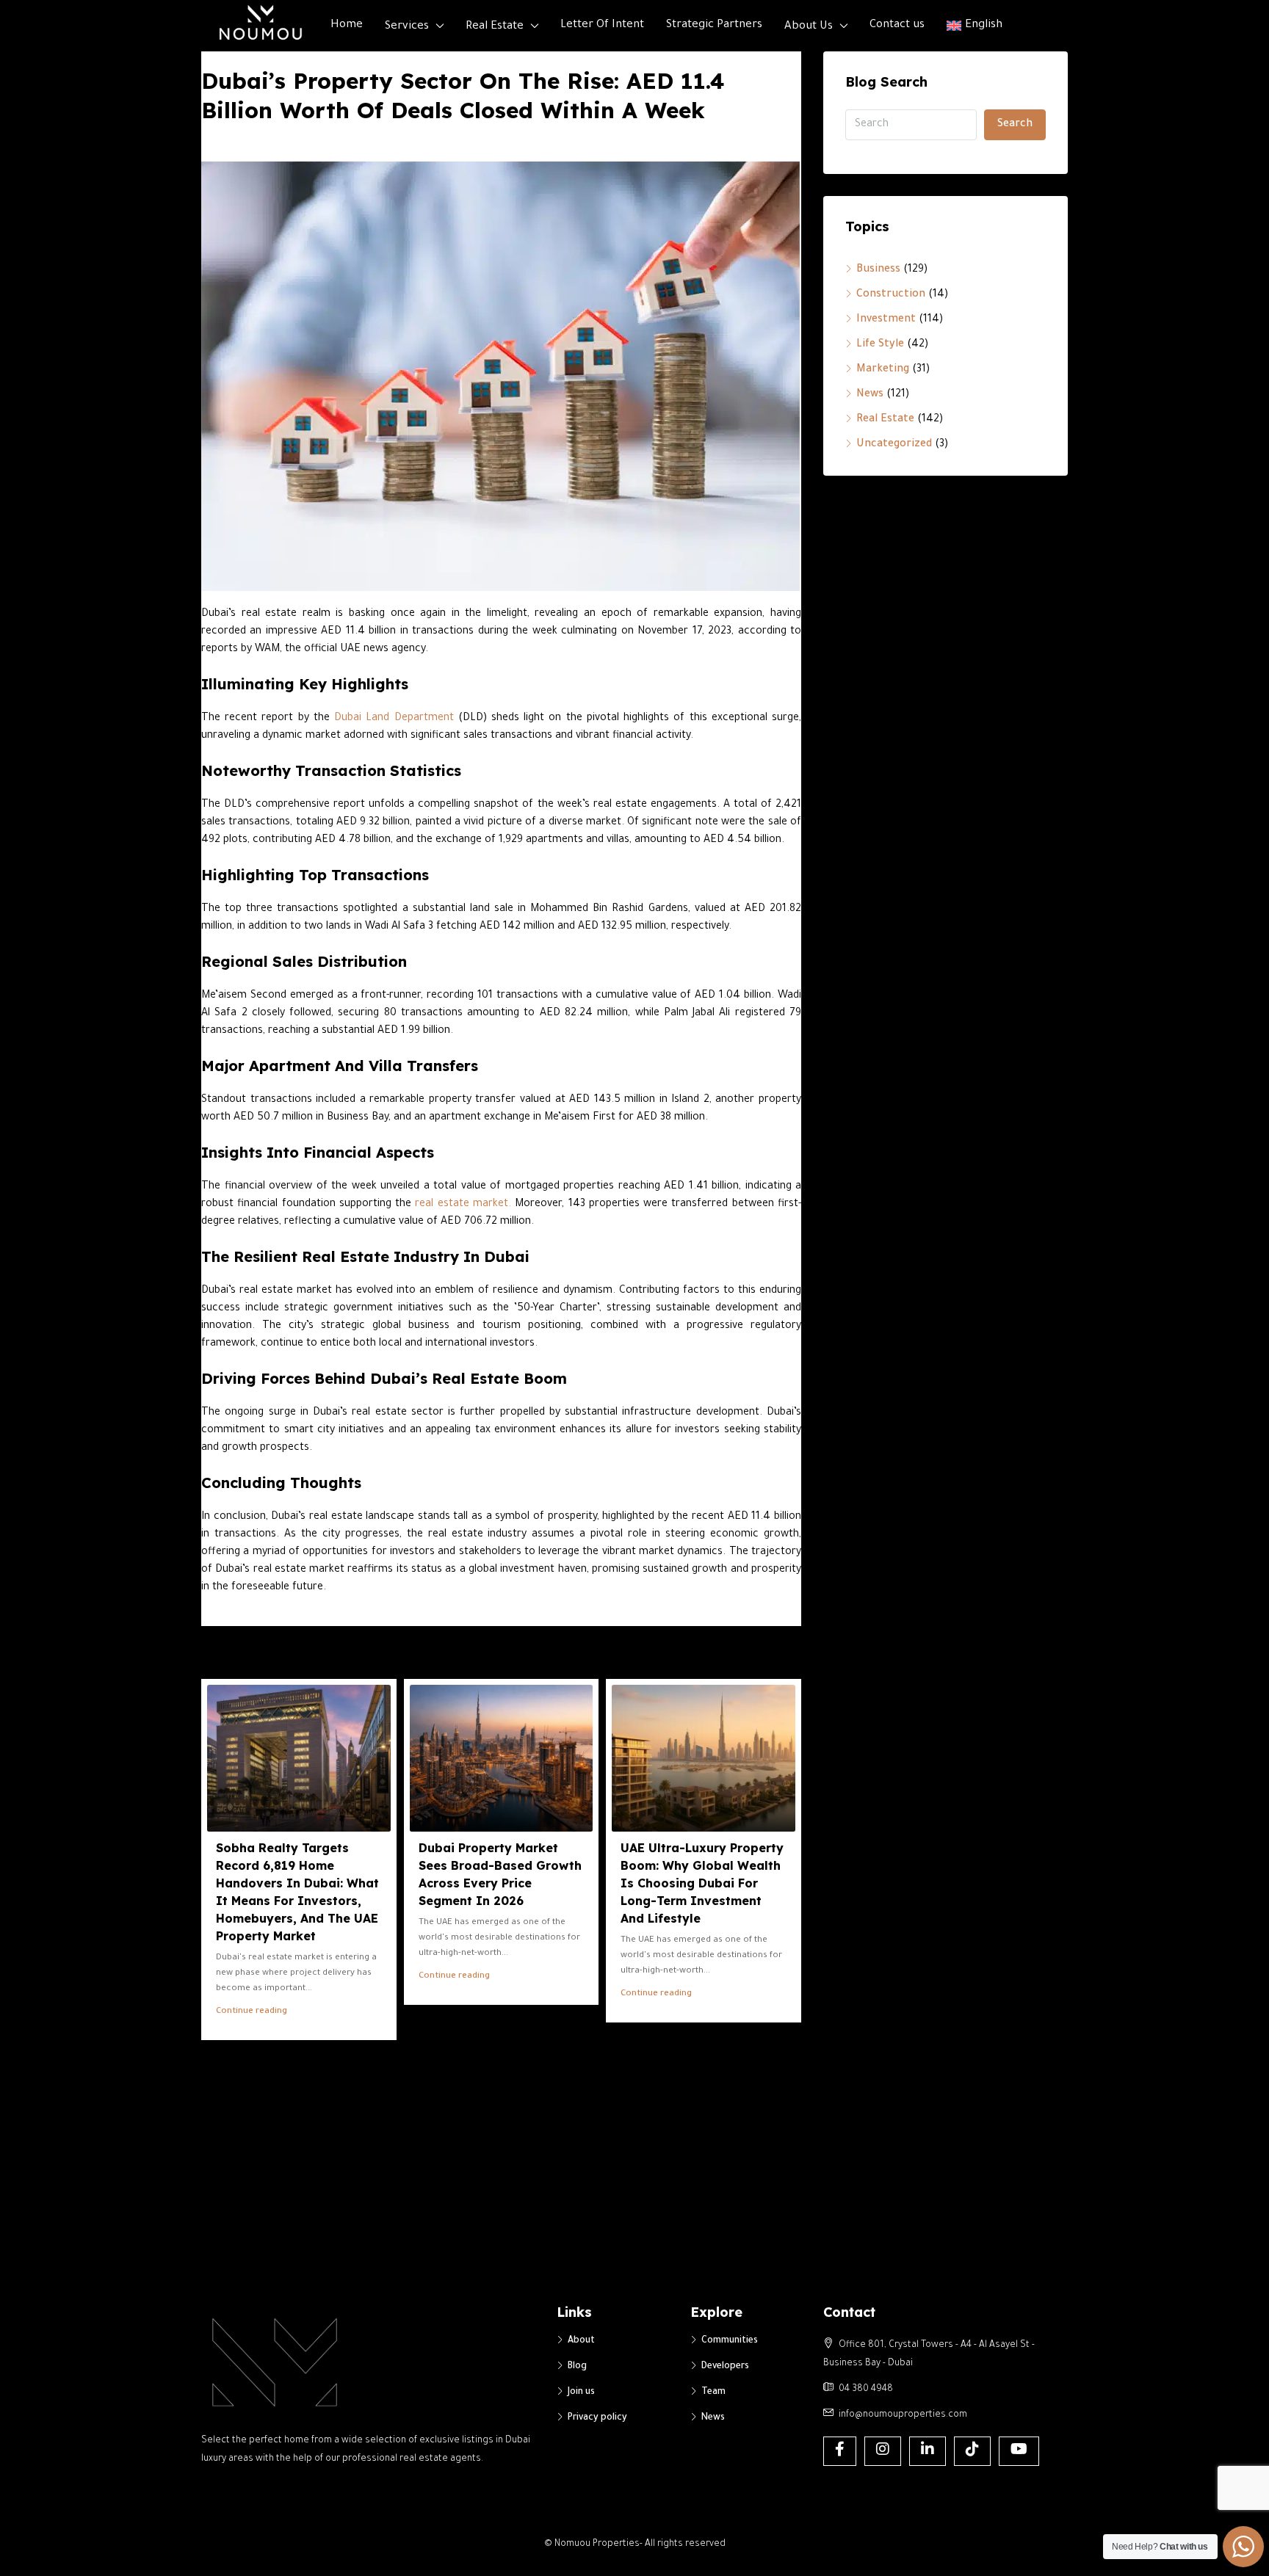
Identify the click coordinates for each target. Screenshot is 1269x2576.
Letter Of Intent (602, 25)
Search (1015, 125)
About (581, 2341)
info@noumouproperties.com (903, 2415)
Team (713, 2392)
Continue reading (252, 2012)
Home (347, 25)
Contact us (897, 25)
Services (407, 27)
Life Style (880, 345)
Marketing (883, 370)
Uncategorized (894, 445)
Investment (886, 320)
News (870, 395)
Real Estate (495, 27)
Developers (725, 2367)
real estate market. (463, 1205)
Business (878, 270)
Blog (577, 2367)
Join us (581, 2392)
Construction (891, 295)
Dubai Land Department (392, 719)
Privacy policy (597, 2418)
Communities (730, 2341)
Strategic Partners (714, 25)
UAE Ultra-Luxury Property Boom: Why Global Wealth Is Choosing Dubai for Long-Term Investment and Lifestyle (702, 1883)
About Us (809, 27)
